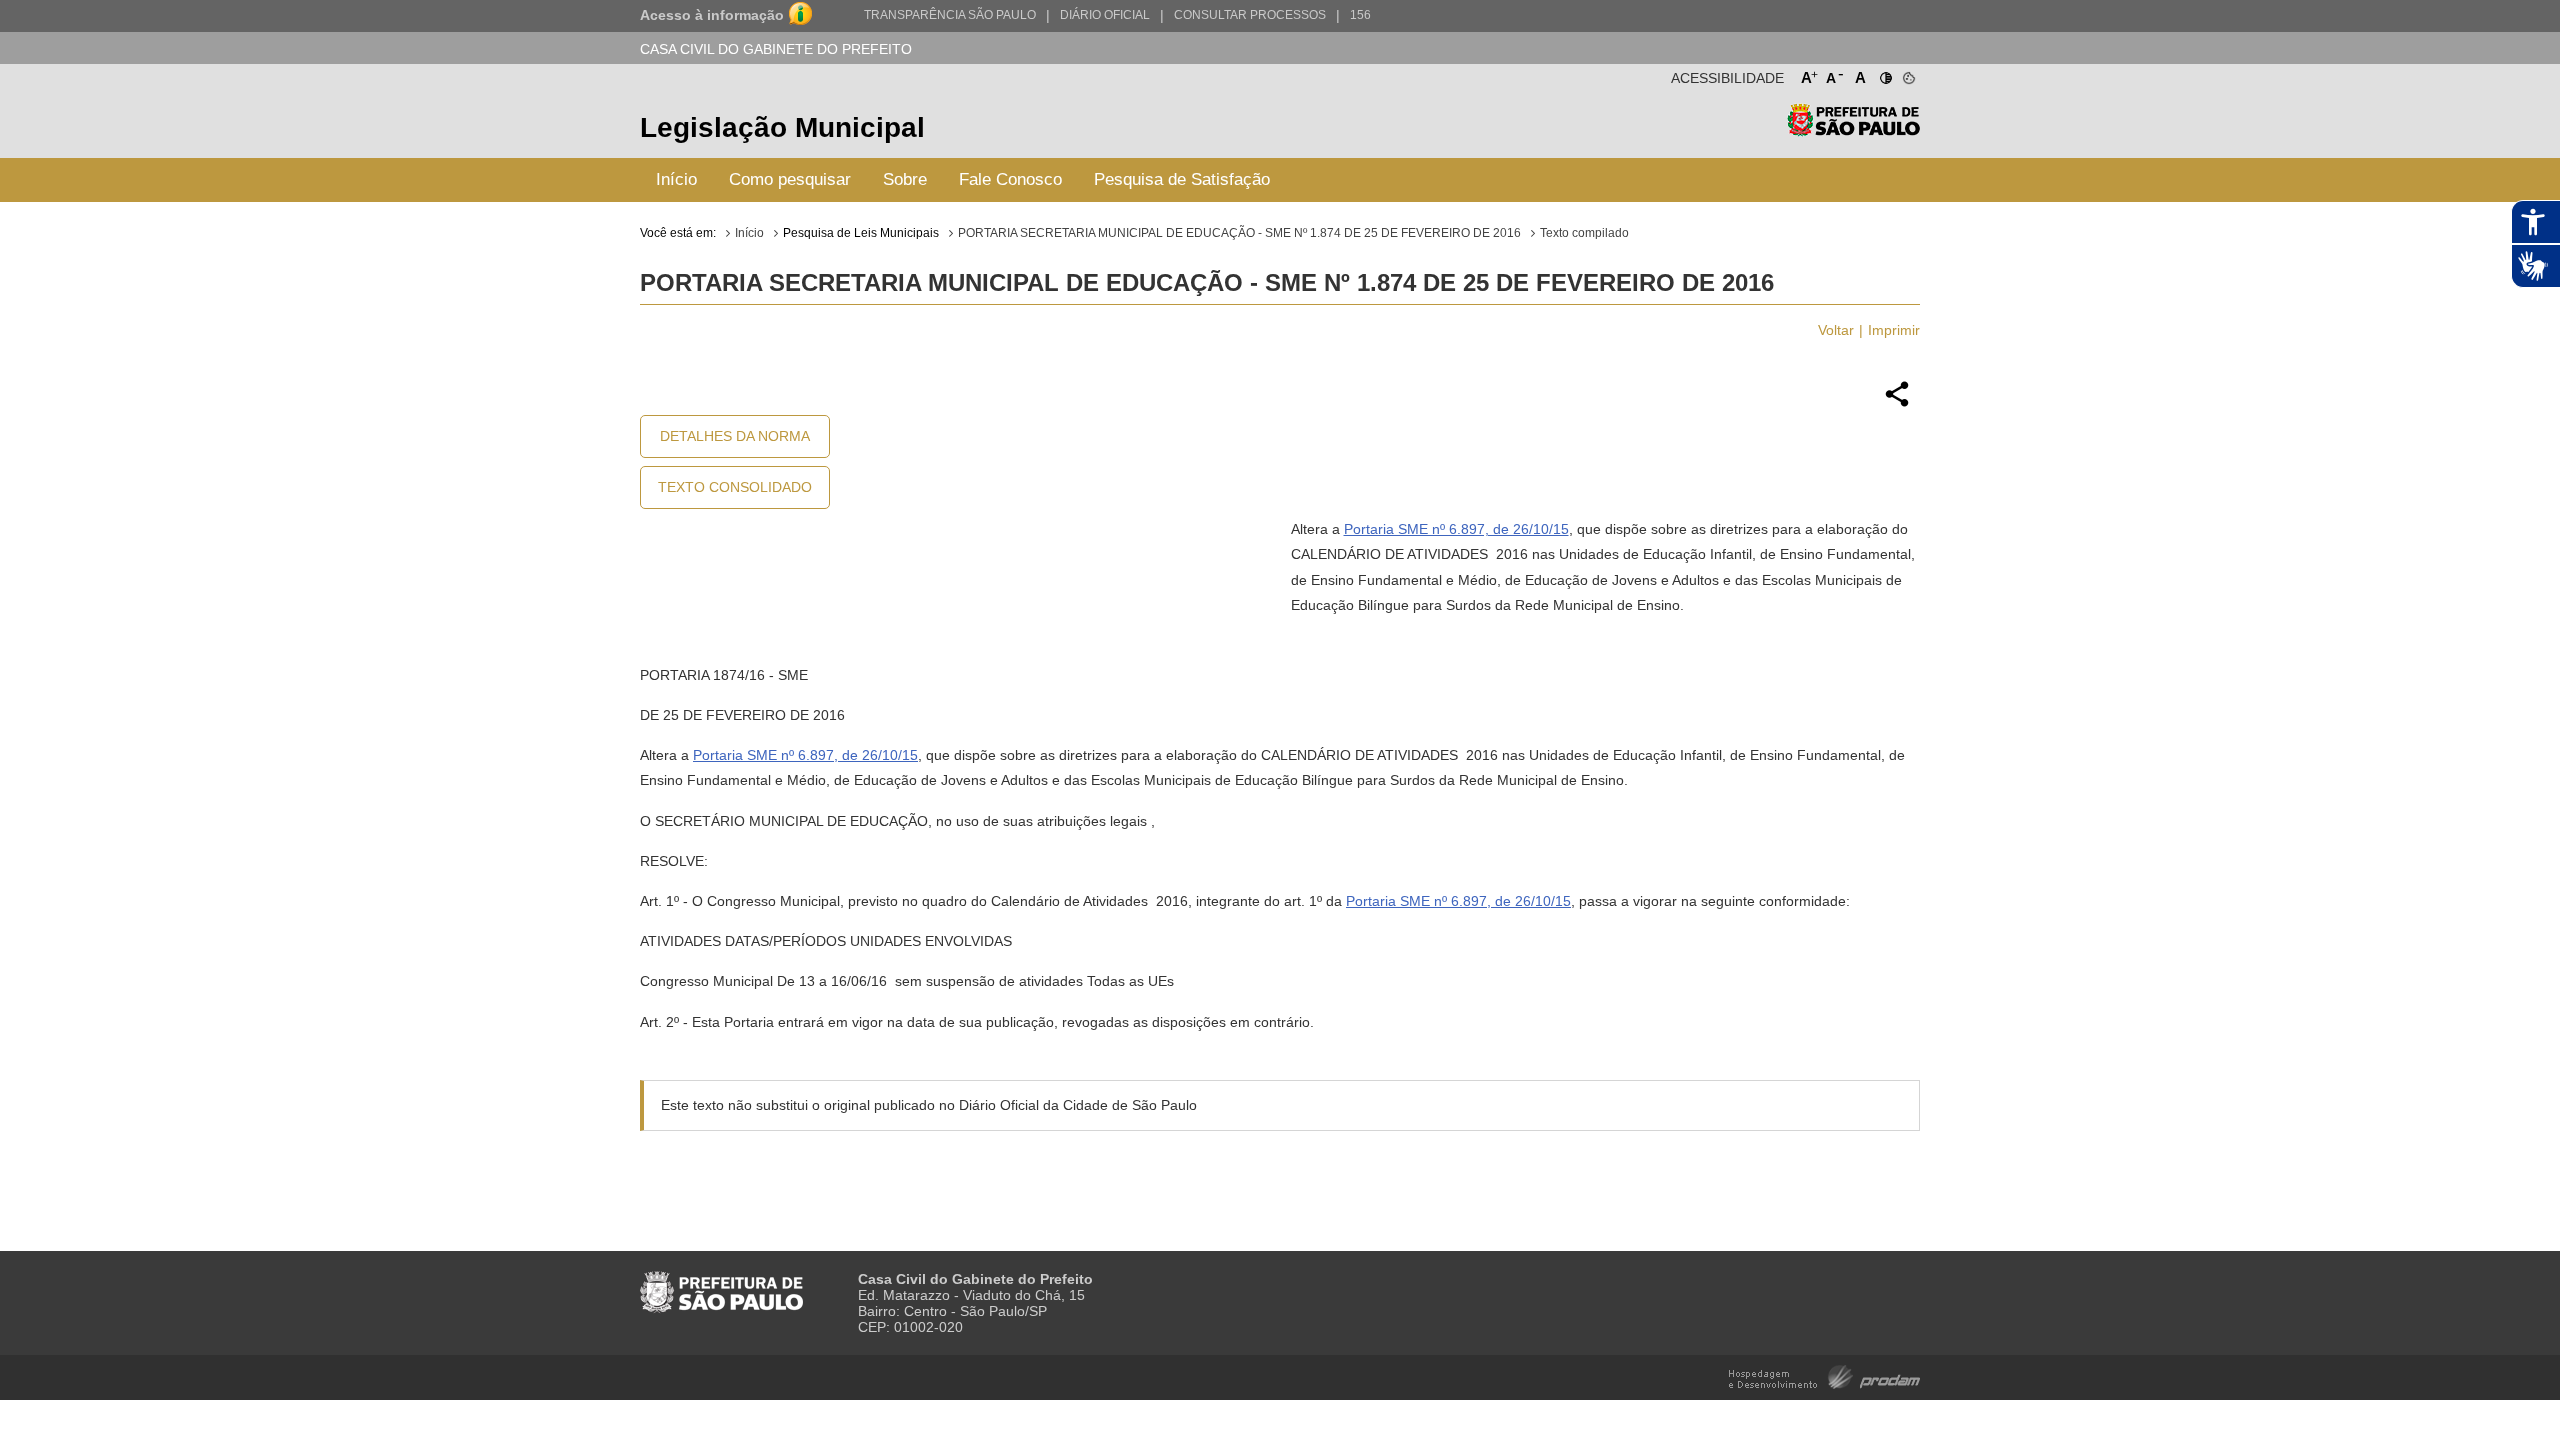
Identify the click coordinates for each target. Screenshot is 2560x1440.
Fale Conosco (1010, 179)
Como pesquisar (790, 179)
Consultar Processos (1250, 15)
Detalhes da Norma (735, 436)
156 (1360, 15)
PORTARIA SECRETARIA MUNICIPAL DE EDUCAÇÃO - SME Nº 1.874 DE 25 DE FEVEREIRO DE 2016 (1239, 233)
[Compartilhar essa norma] (1897, 404)
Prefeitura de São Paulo (1853, 130)
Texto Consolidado (735, 487)
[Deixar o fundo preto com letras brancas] (1884, 74)
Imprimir (1894, 330)
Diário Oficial (1105, 15)
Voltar (1836, 330)
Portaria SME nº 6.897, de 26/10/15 (1456, 529)
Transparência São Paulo (950, 15)
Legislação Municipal (782, 127)
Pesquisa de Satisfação (1182, 179)
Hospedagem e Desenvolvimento (1824, 1375)
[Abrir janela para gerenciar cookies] (1907, 74)
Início (676, 179)
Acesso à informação (712, 15)
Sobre (905, 179)
